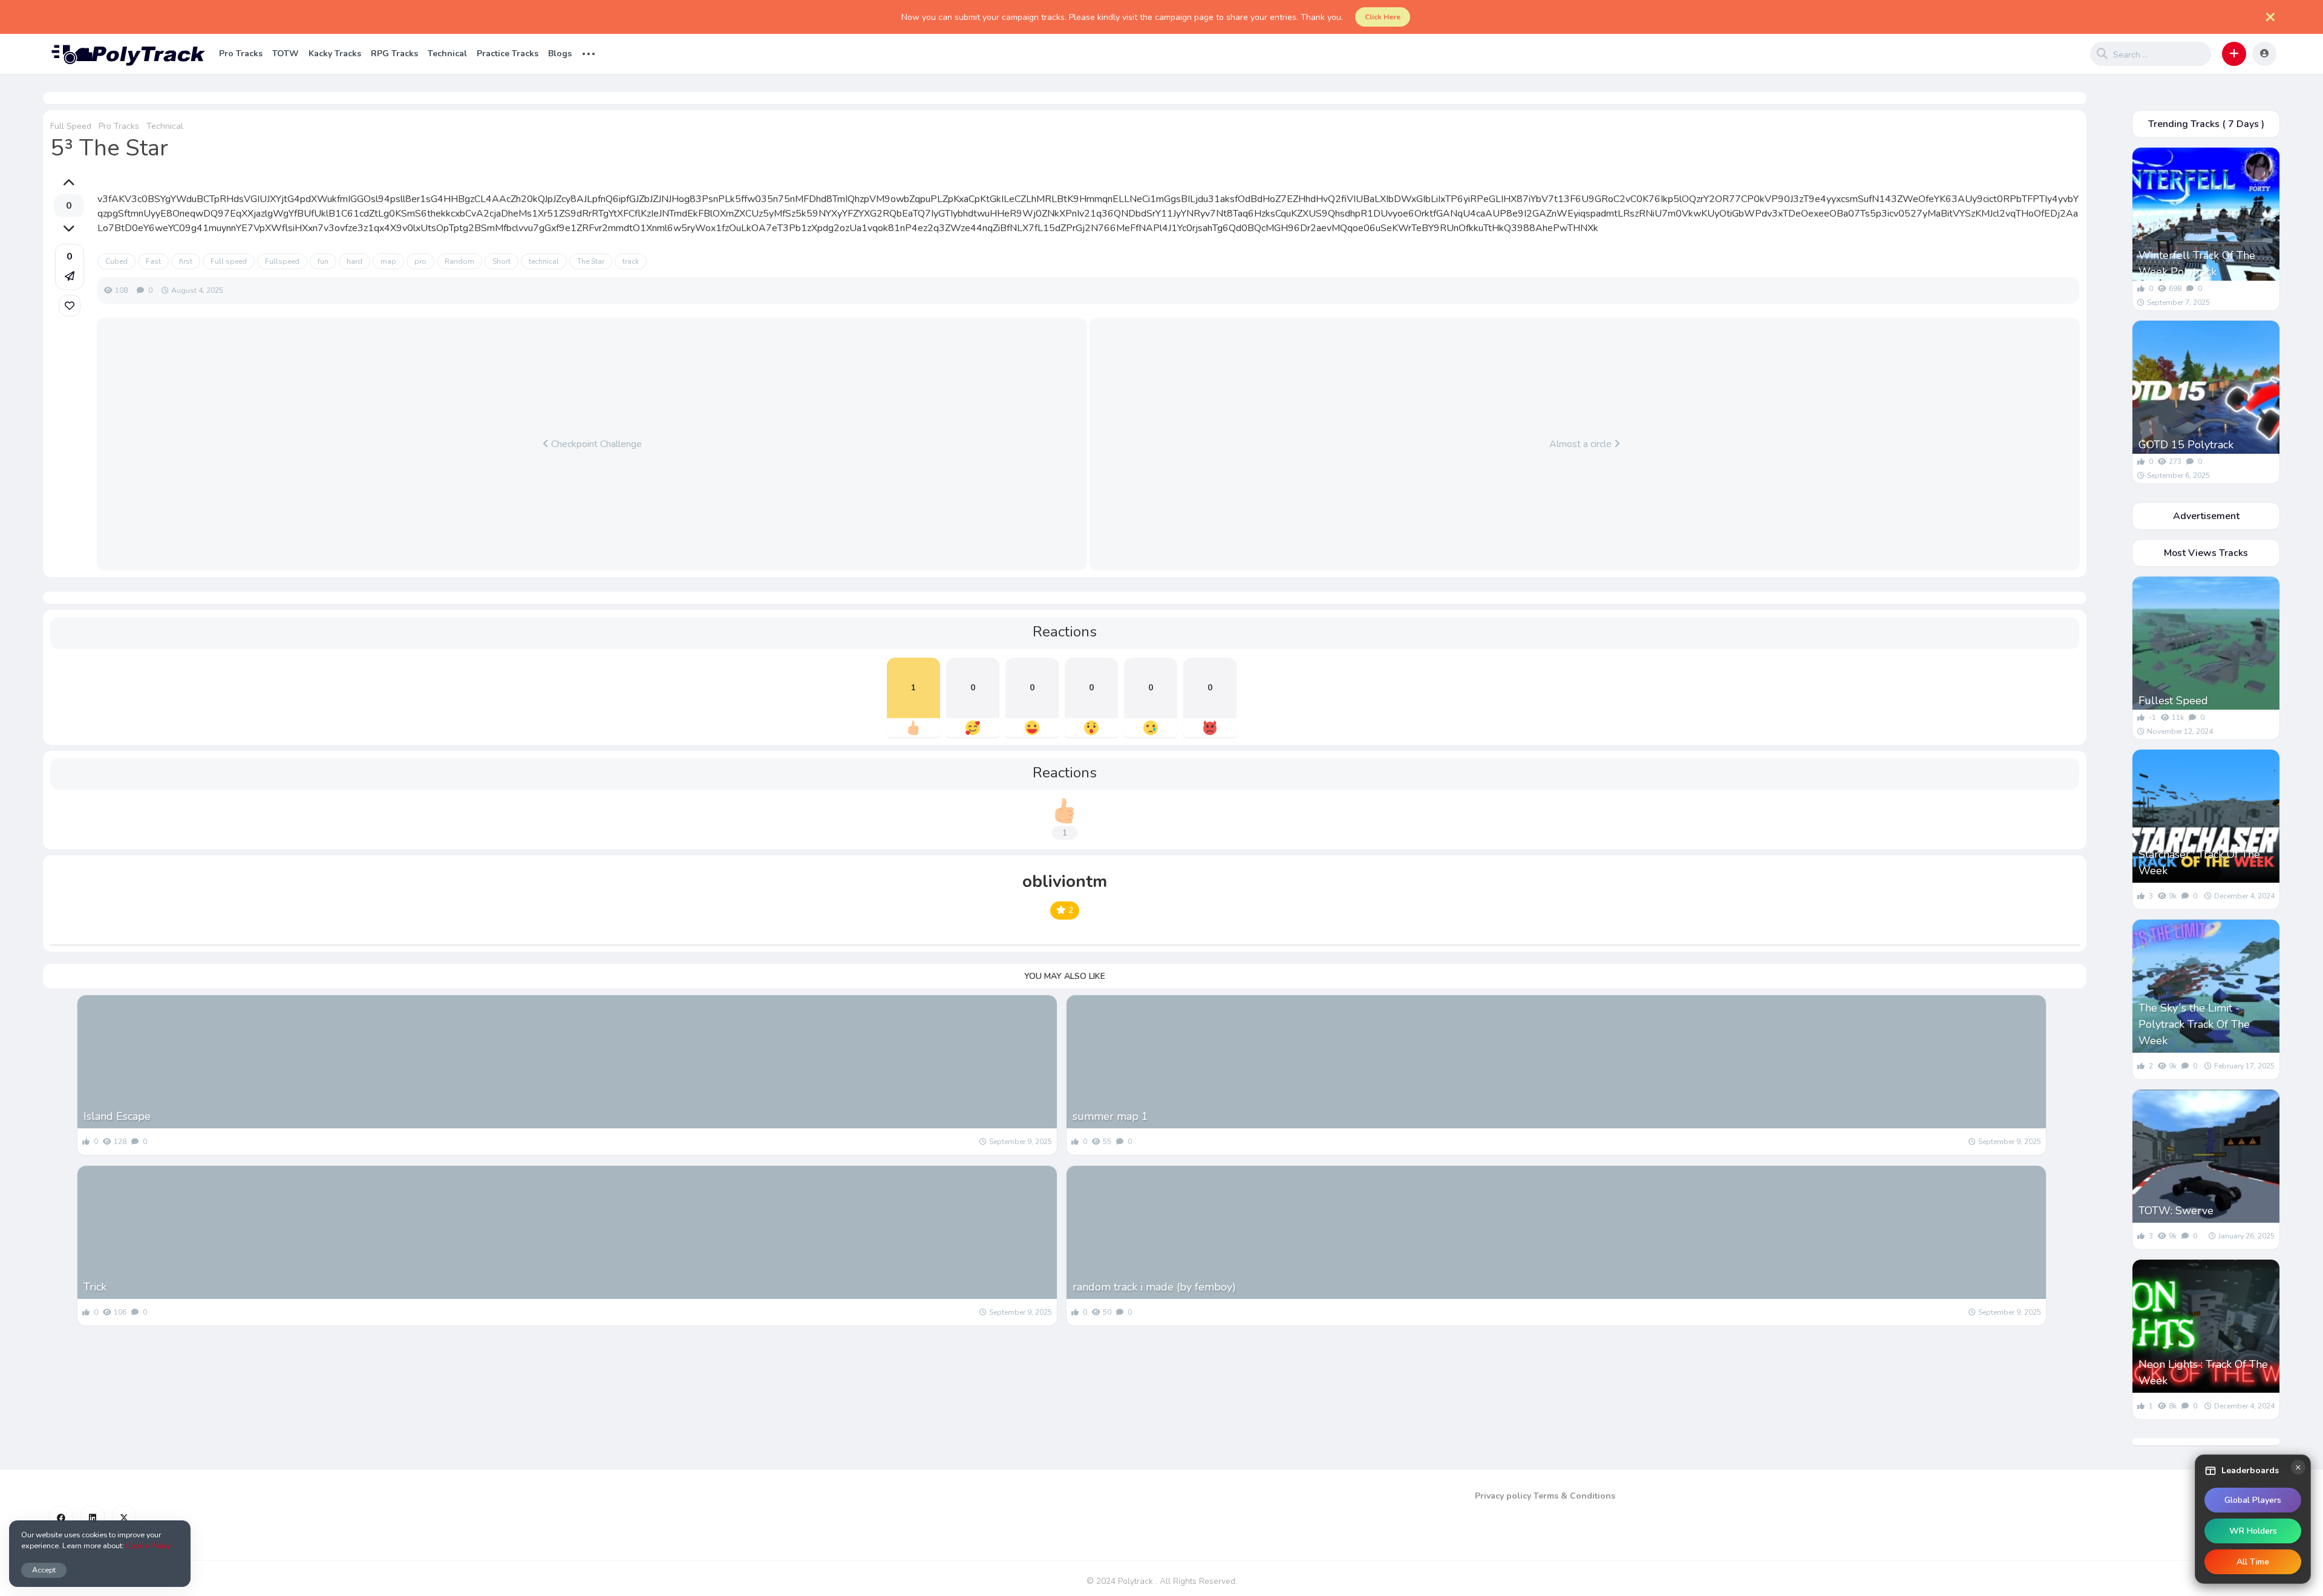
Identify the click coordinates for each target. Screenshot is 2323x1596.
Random (459, 261)
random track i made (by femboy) (1154, 1287)
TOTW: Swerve (2176, 1211)
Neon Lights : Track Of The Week (2203, 1372)
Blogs (560, 54)
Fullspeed (282, 261)
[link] (70, 306)
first (186, 261)
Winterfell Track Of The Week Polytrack (2197, 263)
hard (354, 261)
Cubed (116, 261)
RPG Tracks (394, 54)
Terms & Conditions (1574, 1496)
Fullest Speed (2173, 701)
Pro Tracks (241, 54)
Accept (44, 1570)
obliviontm (1065, 881)
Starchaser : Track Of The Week (2199, 862)
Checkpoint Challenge (595, 444)
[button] (2234, 54)
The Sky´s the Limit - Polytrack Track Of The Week (2194, 1024)
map (388, 261)
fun (323, 261)
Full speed (229, 261)
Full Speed (71, 126)
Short (502, 261)
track (631, 261)
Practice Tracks (508, 54)
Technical (447, 54)
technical (544, 261)
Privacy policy (1503, 1496)
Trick (95, 1287)
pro (420, 261)
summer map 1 (1110, 1116)
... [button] (589, 52)
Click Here (1383, 17)
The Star (591, 261)
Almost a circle (1582, 444)
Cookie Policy (148, 1545)
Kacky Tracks (335, 54)
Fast (153, 261)
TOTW (286, 54)
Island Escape (117, 1116)
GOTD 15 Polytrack (2186, 445)
